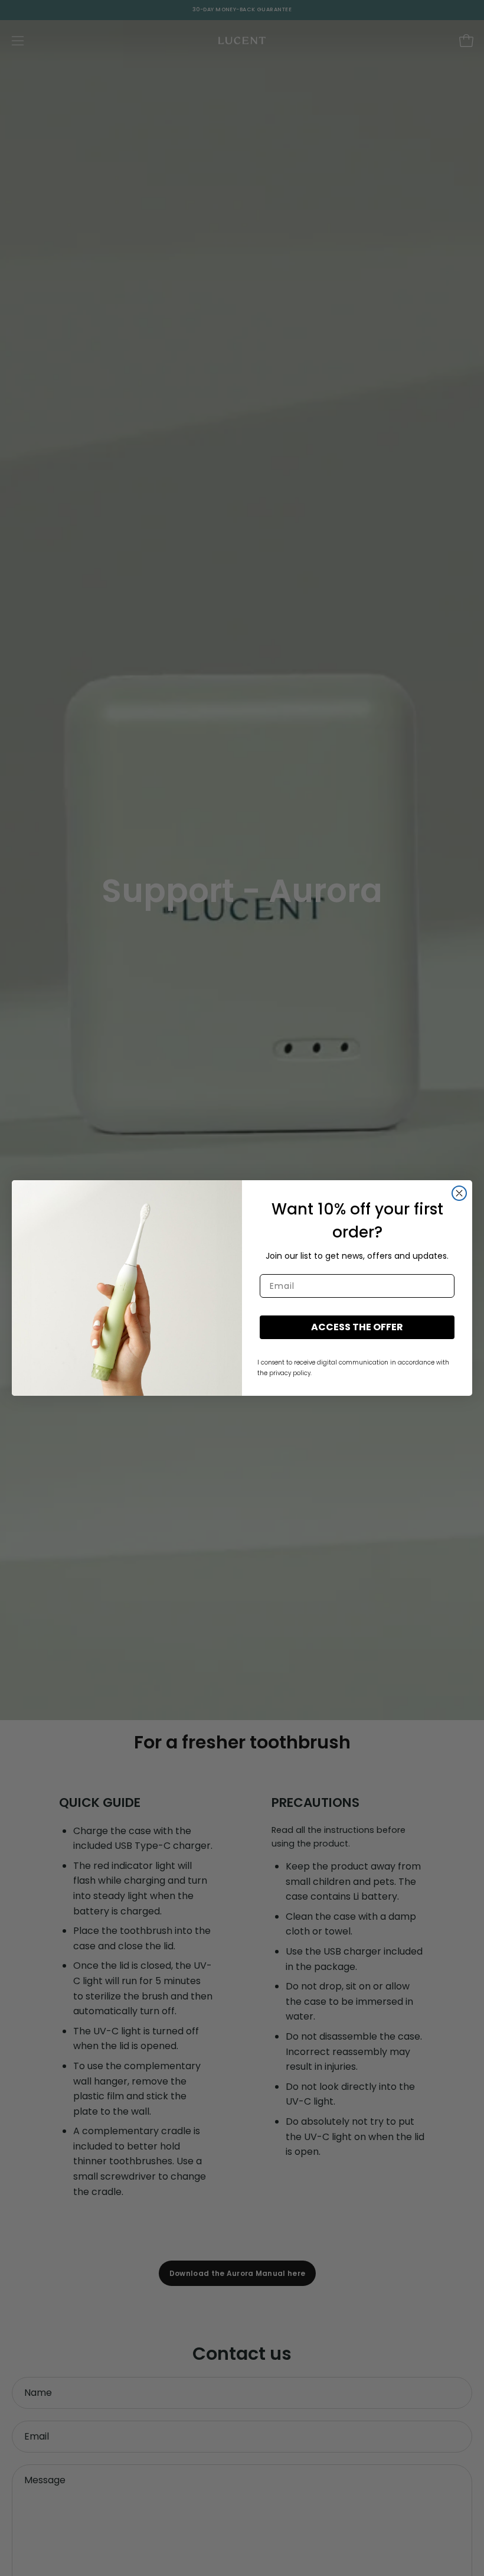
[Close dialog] (459, 1193)
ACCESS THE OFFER (357, 1327)
